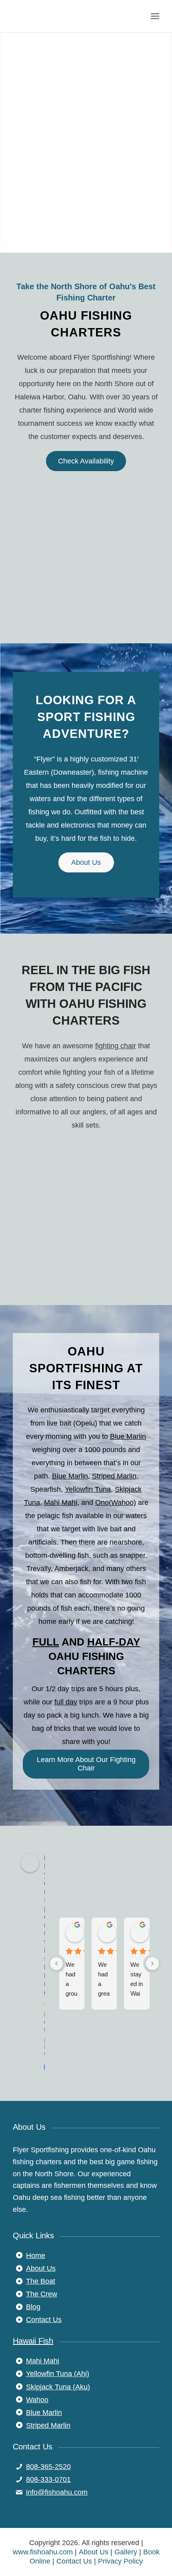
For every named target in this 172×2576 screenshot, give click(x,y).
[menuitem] (155, 16)
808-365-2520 (48, 2467)
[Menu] (155, 16)
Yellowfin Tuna (88, 1489)
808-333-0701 (48, 2479)
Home (36, 2256)
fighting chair (116, 1046)
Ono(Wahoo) (116, 1502)
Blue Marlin (128, 1436)
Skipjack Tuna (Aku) (58, 2387)
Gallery (126, 2552)
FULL (46, 1642)
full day (66, 1702)
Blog (33, 2307)
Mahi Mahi (61, 1502)
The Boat (41, 2281)
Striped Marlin (114, 1476)
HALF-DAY (114, 1642)
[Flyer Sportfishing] (71, 16)
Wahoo (37, 2400)
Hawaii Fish (33, 2341)
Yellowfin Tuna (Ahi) (58, 2374)
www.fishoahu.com (43, 2552)
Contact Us (44, 2320)
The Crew (42, 2294)
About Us (41, 2268)
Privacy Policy (120, 2561)
